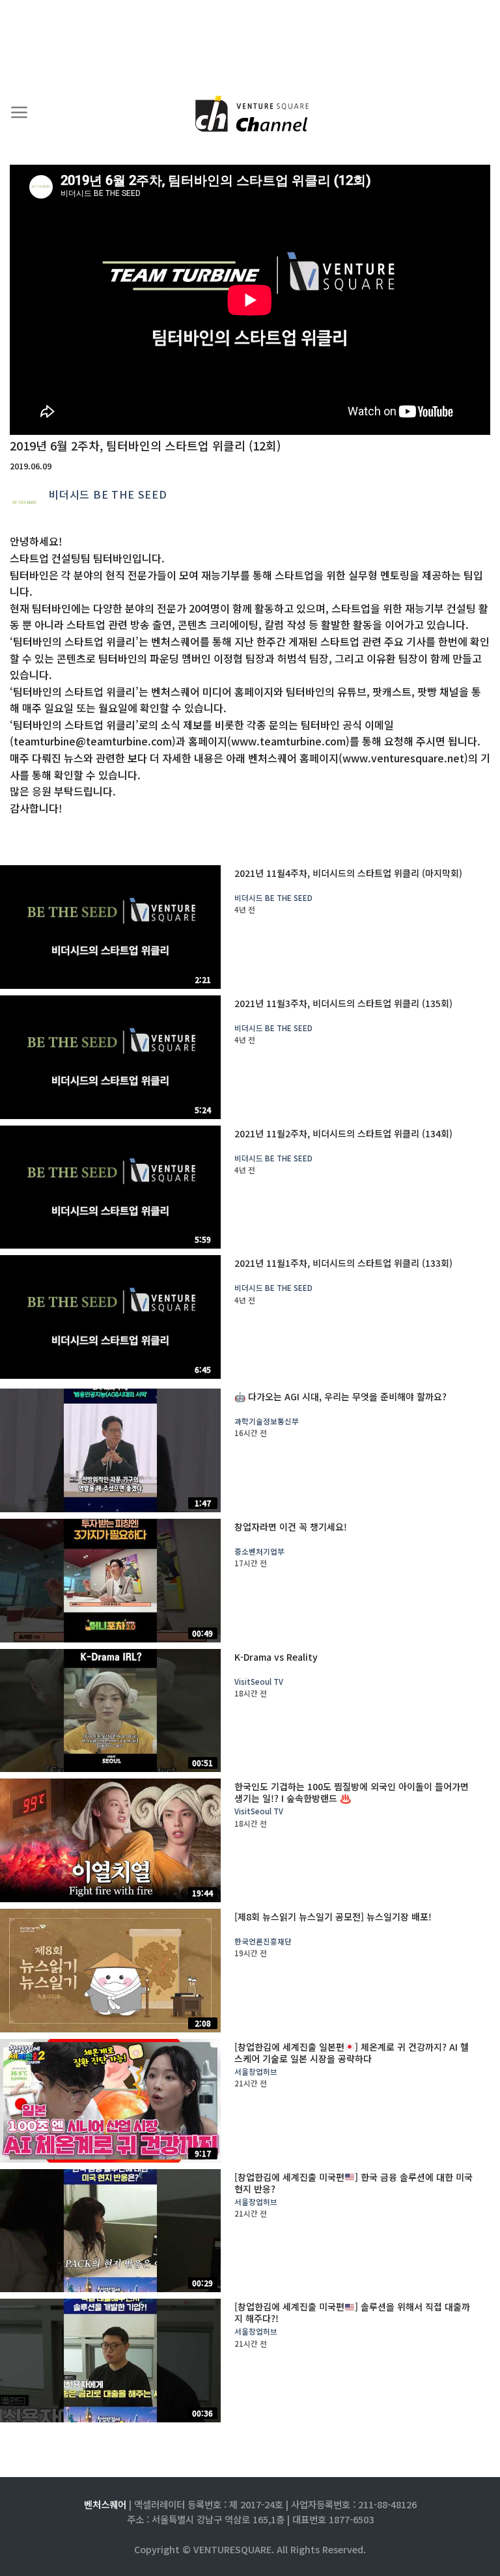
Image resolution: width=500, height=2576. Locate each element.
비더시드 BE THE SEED (108, 494)
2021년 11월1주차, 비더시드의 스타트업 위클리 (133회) (343, 1263)
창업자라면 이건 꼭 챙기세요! (291, 1527)
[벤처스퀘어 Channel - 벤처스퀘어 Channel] (250, 115)
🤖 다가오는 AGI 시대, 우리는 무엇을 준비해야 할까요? (340, 1396)
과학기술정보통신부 (267, 1421)
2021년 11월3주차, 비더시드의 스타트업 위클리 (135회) (343, 1003)
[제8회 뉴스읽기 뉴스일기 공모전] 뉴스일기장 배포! (333, 1917)
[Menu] (20, 113)
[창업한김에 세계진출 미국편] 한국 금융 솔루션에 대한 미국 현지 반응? (354, 2183)
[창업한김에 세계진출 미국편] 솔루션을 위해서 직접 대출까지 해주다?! (352, 2312)
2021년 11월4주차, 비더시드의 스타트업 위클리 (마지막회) (348, 873)
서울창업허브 (256, 2072)
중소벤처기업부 (259, 1552)
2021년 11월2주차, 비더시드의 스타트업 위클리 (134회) (343, 1133)
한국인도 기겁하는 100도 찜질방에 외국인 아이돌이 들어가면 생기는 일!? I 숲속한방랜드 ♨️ (352, 1792)
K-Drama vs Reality (276, 1657)
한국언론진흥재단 (263, 1942)
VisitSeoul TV (259, 1682)
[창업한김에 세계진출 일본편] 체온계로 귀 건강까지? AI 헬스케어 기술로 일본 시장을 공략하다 (352, 2053)
